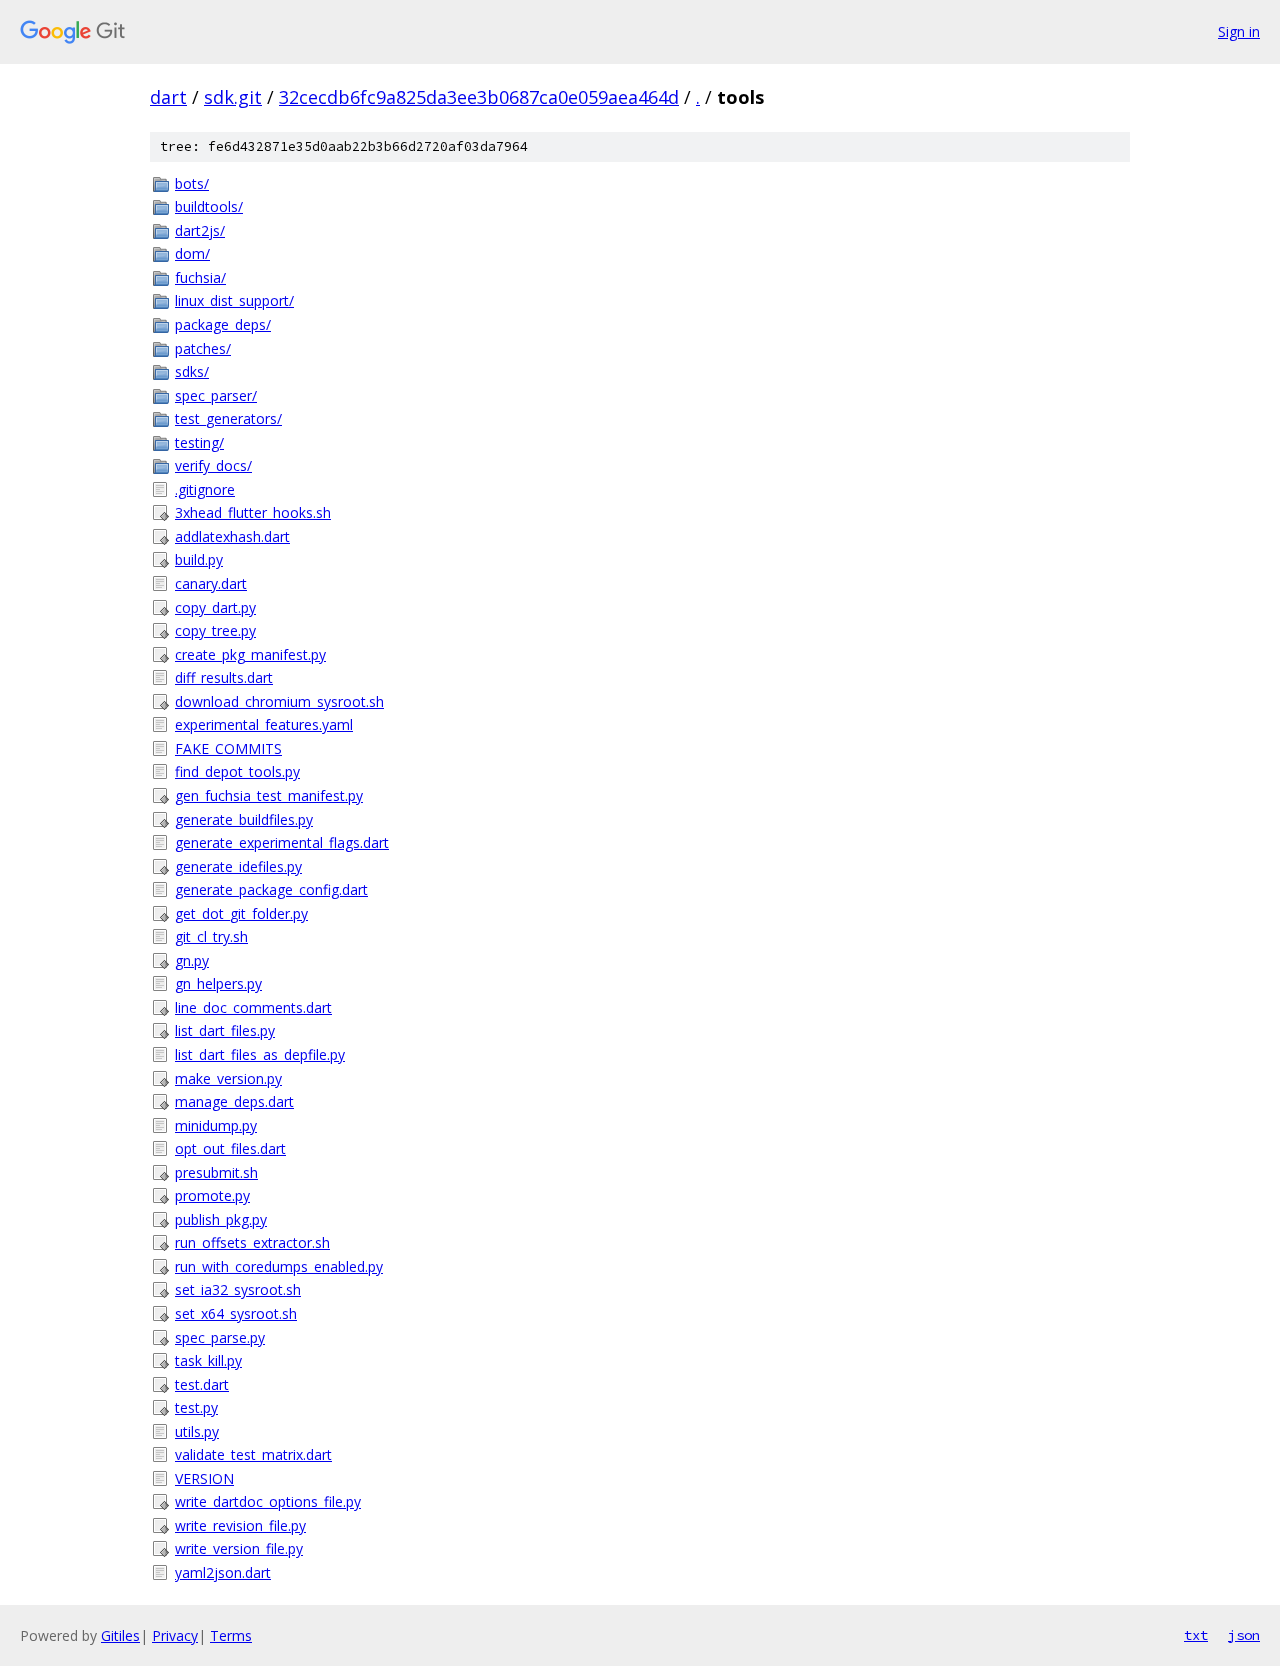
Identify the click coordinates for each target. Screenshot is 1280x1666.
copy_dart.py (215, 607)
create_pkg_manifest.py (250, 654)
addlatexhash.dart (232, 536)
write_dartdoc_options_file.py (268, 1501)
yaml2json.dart (223, 1572)
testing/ (199, 442)
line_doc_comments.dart (253, 1007)
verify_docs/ (213, 465)
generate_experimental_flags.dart (282, 842)
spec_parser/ (216, 395)
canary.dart (211, 583)
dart (168, 97)
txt (1196, 1635)
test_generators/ (228, 418)
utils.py (197, 1431)
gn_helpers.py (218, 983)
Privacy (175, 1635)
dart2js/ (200, 230)
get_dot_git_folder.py (241, 913)
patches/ (203, 348)
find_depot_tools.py (237, 771)
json (1244, 1635)
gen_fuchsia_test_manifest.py (269, 795)
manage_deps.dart (234, 1101)
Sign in (1239, 31)
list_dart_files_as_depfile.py (260, 1054)
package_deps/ (223, 324)
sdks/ (192, 371)
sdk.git (233, 97)
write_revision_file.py (240, 1525)
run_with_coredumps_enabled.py (279, 1266)
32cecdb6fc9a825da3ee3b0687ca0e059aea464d (479, 97)
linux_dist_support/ (234, 300)
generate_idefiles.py (238, 866)
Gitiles (120, 1635)
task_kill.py (208, 1360)
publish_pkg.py (221, 1219)
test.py (196, 1407)
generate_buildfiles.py (244, 819)
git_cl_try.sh (211, 936)
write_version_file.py (239, 1548)
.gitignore (205, 489)
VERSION (204, 1478)
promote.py (212, 1195)
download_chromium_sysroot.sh (279, 701)
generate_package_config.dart (271, 889)
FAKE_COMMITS (228, 748)
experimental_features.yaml (264, 724)
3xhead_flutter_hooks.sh (253, 512)
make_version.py (228, 1078)
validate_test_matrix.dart (253, 1454)
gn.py (192, 960)
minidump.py (216, 1125)
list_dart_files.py (225, 1030)
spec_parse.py (220, 1337)
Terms (231, 1635)
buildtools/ (209, 206)
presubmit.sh (216, 1172)
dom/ (192, 253)
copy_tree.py (215, 630)
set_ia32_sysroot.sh (238, 1289)
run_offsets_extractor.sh (252, 1242)
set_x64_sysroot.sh (236, 1313)
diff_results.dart (224, 677)
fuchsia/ (200, 277)
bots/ (192, 183)
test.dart (202, 1384)
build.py (199, 559)
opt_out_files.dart (230, 1148)
